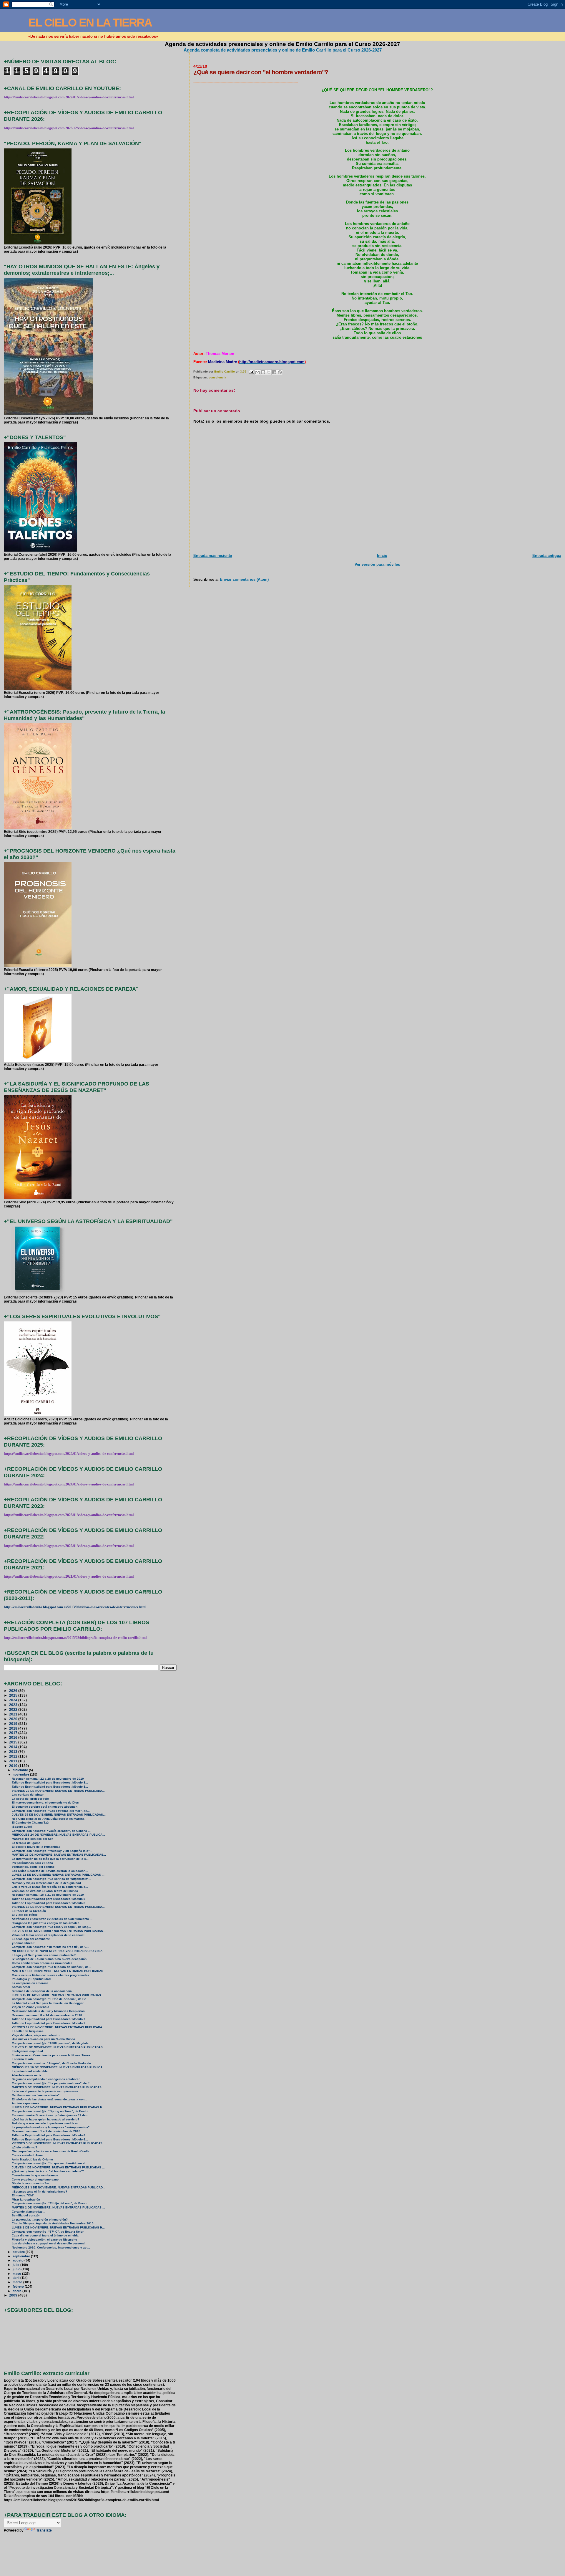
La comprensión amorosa (30, 1983)
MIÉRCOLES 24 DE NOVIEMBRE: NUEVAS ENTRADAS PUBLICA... (58, 1835)
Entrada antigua (547, 556)
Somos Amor (21, 1987)
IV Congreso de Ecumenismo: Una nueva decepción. (50, 1959)
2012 (14, 1756)
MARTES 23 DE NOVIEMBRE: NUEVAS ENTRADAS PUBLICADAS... (59, 1855)
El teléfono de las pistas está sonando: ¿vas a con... (49, 2099)
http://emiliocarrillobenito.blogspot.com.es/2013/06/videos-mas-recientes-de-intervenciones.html (75, 1607)
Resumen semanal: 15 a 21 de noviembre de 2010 (48, 1895)
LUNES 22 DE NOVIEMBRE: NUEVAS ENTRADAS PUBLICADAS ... (58, 1875)
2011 (14, 1761)
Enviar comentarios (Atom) (244, 579)
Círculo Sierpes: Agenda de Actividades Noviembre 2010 (53, 2223)
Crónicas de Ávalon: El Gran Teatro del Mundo (45, 1891)
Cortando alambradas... (29, 2212)
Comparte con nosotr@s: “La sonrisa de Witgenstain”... (51, 1879)
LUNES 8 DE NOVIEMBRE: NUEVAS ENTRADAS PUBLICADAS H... (58, 2107)
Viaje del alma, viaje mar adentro (36, 2035)
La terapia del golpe (26, 1843)
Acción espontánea (26, 2103)
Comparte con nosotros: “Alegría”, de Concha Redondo (51, 2063)
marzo (18, 2282)
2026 (14, 1691)
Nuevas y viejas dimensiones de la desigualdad (46, 1883)
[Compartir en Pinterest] (280, 372)
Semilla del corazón (26, 2215)
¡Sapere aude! (22, 1827)
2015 (14, 1742)
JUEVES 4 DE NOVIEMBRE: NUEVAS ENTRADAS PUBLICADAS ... (58, 2167)
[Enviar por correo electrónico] (257, 372)
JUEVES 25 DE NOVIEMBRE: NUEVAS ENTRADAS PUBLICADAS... (59, 1815)
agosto (19, 2260)
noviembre (21, 1774)
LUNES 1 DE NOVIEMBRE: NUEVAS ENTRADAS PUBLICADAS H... (58, 2227)
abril (16, 2278)
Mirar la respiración (26, 2199)
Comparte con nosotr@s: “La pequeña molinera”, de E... (52, 2083)
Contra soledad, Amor (27, 2155)
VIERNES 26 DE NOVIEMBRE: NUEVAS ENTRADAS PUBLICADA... (58, 1791)
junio (17, 2269)
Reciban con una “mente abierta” (36, 2095)
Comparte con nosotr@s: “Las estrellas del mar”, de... (51, 1811)
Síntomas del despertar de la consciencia (42, 1991)
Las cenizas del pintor (28, 1795)
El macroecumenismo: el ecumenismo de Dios (45, 1802)
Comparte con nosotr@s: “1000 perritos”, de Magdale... (51, 2043)
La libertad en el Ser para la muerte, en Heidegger (48, 2003)
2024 (14, 1700)
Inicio (382, 556)
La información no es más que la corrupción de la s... (50, 1859)
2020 (14, 1719)
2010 (14, 1766)
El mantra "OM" (23, 2195)
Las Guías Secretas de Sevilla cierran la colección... (50, 1871)
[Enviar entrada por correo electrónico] (251, 372)
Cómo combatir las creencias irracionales (42, 1963)
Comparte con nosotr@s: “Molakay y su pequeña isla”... (52, 1851)
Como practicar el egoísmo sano (35, 2179)
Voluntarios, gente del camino (33, 1867)
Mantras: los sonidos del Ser (32, 1839)
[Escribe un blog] (263, 372)
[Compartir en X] (269, 372)
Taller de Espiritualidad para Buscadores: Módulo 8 (49, 1899)
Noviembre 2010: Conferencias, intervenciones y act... (51, 2247)
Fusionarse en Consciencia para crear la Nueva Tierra (51, 2055)
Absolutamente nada (26, 2075)
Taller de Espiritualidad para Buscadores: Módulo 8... (50, 1782)
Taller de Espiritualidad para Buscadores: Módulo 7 (49, 2019)
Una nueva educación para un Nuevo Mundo (43, 2039)
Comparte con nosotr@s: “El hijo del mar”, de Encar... (50, 2203)
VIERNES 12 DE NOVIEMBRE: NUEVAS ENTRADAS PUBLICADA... (58, 2027)
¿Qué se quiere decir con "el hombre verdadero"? (48, 2171)
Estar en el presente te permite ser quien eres (45, 2091)
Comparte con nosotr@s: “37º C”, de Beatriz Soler (48, 2232)
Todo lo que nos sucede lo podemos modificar (45, 2123)
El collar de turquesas (28, 2031)
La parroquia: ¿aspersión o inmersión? (40, 2220)
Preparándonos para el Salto (32, 1863)
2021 (14, 1714)
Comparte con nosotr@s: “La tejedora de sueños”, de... (51, 1967)
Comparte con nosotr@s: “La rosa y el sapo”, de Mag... (51, 1927)
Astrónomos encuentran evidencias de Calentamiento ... (52, 1919)
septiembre (22, 2256)
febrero (19, 2287)
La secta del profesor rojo (30, 1799)
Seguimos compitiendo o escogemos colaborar (46, 2079)
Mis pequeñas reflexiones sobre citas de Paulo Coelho (51, 2151)
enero (18, 2291)
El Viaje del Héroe (25, 1915)
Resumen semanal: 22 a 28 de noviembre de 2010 (48, 1779)
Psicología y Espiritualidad (31, 1979)
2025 (14, 1695)
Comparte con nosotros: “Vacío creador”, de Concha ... (51, 1831)
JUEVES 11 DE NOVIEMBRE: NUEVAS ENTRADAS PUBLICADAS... (59, 2047)
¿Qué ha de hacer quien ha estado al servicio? (45, 2119)
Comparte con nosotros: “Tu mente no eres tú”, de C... (50, 1947)
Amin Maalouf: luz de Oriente (32, 2159)
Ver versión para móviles (377, 564)
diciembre (21, 1770)
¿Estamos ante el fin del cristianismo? (39, 2192)
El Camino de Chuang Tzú (30, 1823)
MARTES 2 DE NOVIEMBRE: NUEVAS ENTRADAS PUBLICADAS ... (58, 2207)
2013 (14, 1752)
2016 (14, 1737)
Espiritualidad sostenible (30, 2071)
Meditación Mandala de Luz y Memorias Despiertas (48, 2011)
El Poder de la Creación (29, 1911)
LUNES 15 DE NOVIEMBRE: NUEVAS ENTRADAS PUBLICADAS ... (58, 1995)
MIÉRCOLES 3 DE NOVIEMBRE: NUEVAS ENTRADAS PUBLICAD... (59, 2187)
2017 (14, 1733)
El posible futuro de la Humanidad (36, 1847)
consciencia (217, 377)
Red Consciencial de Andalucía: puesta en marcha (48, 1819)
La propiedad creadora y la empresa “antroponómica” (51, 2127)
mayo (17, 2274)
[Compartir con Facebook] (274, 372)
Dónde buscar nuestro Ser (31, 2183)
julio (16, 2265)
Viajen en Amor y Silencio (30, 2007)
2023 (14, 1705)
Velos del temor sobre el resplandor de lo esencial (48, 1935)
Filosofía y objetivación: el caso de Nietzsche (44, 2240)
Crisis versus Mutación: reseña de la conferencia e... (50, 1887)
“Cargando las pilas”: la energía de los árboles (46, 1923)
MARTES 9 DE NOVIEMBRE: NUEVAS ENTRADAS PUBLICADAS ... (58, 2087)
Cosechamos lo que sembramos (35, 2175)
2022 (14, 1709)
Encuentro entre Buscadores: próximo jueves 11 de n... (51, 2115)
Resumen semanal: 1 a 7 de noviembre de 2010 (46, 2131)
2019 (14, 1724)
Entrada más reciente (213, 556)
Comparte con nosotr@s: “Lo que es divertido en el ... (50, 2163)
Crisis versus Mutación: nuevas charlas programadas (50, 1975)
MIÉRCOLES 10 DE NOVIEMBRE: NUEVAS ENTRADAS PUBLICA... (58, 2067)
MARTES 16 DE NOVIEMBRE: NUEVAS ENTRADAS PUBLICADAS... (59, 1971)
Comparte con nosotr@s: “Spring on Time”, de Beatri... (51, 2111)
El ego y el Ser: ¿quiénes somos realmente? (44, 1955)
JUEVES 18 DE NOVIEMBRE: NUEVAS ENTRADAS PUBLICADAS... (59, 1931)
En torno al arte (23, 2059)
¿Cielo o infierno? (24, 2147)
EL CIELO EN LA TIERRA (90, 23)
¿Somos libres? (23, 1943)
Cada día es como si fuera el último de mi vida (45, 2235)
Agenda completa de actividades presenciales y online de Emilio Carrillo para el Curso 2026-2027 (283, 50)
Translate (44, 2530)
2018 (14, 1728)
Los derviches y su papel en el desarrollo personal (49, 2243)
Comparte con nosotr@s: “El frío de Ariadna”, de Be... (50, 1999)
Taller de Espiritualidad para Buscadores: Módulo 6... (50, 2135)
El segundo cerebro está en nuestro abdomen (45, 1807)
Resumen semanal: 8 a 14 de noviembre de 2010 (47, 2015)
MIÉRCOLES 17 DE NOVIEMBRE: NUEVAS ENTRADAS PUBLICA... (58, 1951)
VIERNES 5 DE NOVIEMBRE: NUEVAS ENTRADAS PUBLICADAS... (58, 2143)
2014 (14, 1747)
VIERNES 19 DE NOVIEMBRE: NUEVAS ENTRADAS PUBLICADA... (58, 1907)
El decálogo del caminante (31, 1939)
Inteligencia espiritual (27, 2051)
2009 (14, 2295)
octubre (19, 2252)
